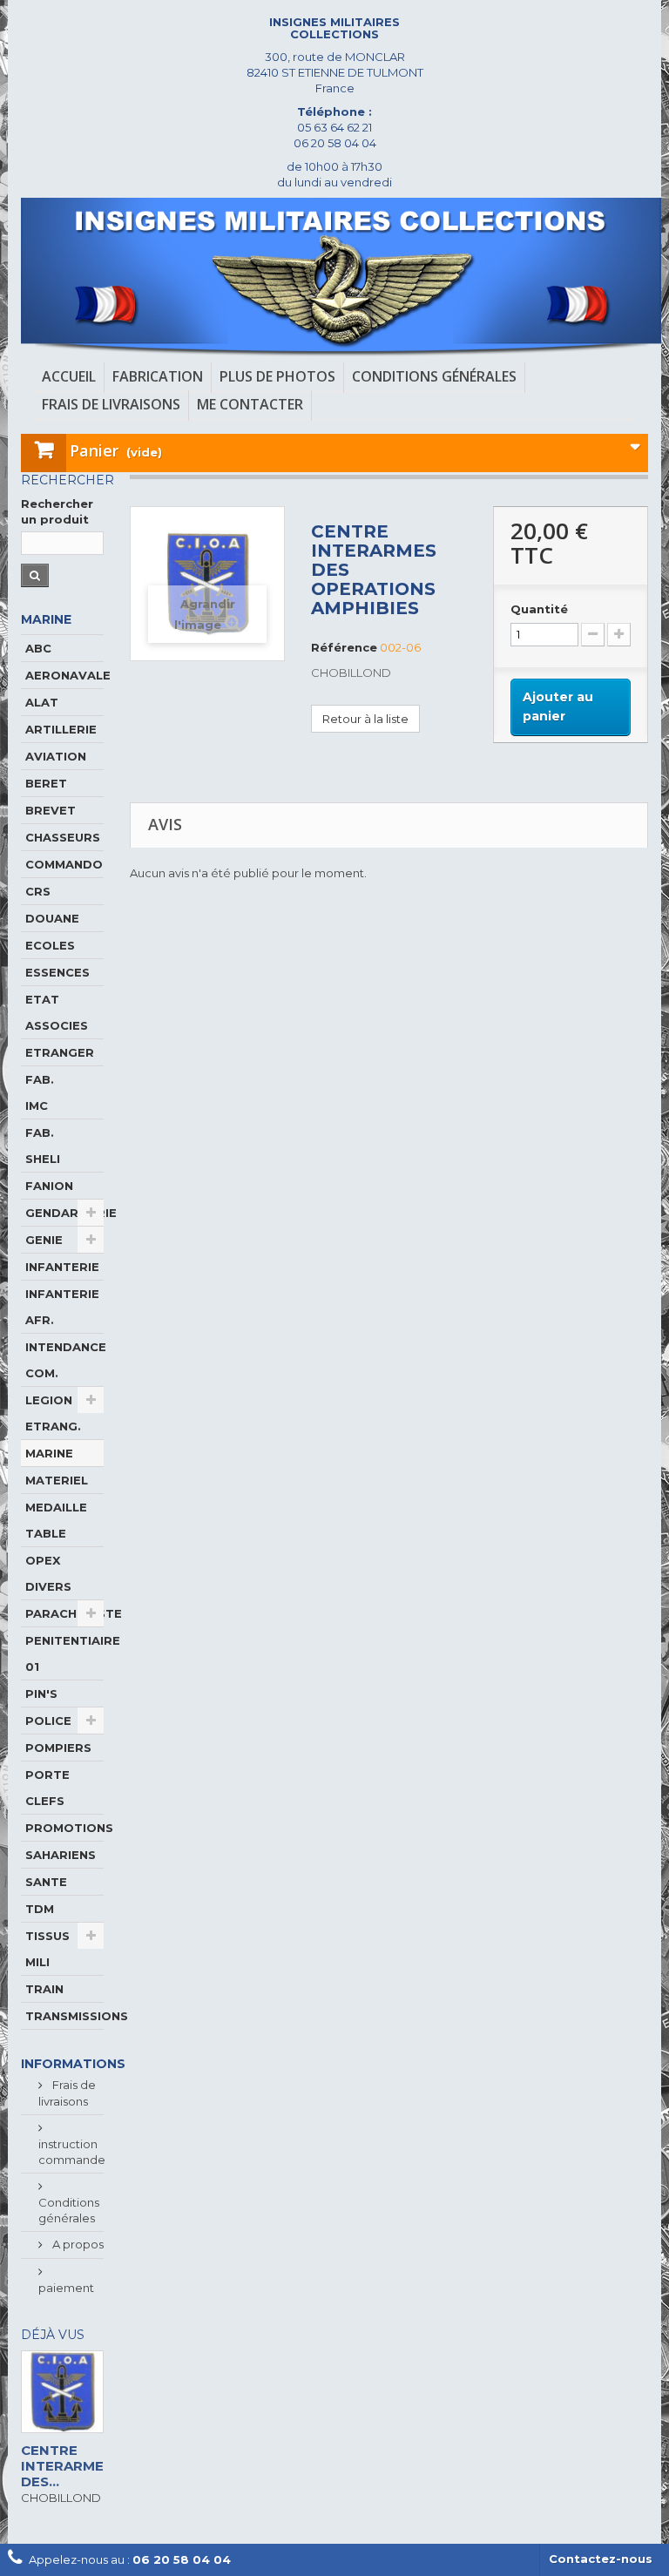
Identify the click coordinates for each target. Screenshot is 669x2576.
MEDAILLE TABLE (56, 1520)
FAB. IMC (40, 1092)
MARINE (49, 1453)
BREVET (51, 810)
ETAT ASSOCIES (57, 1012)
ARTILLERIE (61, 729)
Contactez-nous (601, 2559)
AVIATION (56, 756)
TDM (40, 1909)
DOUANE (52, 918)
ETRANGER (60, 1052)
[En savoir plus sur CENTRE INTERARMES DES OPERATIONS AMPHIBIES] (62, 2392)
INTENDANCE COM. (64, 1360)
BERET (46, 783)
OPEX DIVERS (48, 1573)
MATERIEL (57, 1480)
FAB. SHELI (43, 1146)
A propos (77, 2244)
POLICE (48, 1721)
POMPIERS (58, 1748)
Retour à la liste (365, 719)
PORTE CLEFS (47, 1788)
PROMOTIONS (64, 1828)
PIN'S (41, 1694)
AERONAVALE (64, 675)
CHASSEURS (63, 837)
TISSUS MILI (47, 1949)
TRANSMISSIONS (64, 2016)
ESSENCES (57, 972)
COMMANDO (64, 864)
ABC (38, 648)
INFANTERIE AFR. (62, 1307)
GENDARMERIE (64, 1213)
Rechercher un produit (57, 511)
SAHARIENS (61, 1855)
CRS (38, 891)
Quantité (539, 609)
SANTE (46, 1882)
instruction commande (72, 2152)
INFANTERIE (62, 1267)
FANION (49, 1186)
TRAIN (44, 1989)
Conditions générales (69, 2210)
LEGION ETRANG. (53, 1413)
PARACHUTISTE (64, 1613)
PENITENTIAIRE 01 (64, 1653)
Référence (344, 647)
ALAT (42, 702)
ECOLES (50, 945)
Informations (73, 2064)
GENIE (44, 1240)
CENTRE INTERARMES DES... (67, 2466)
